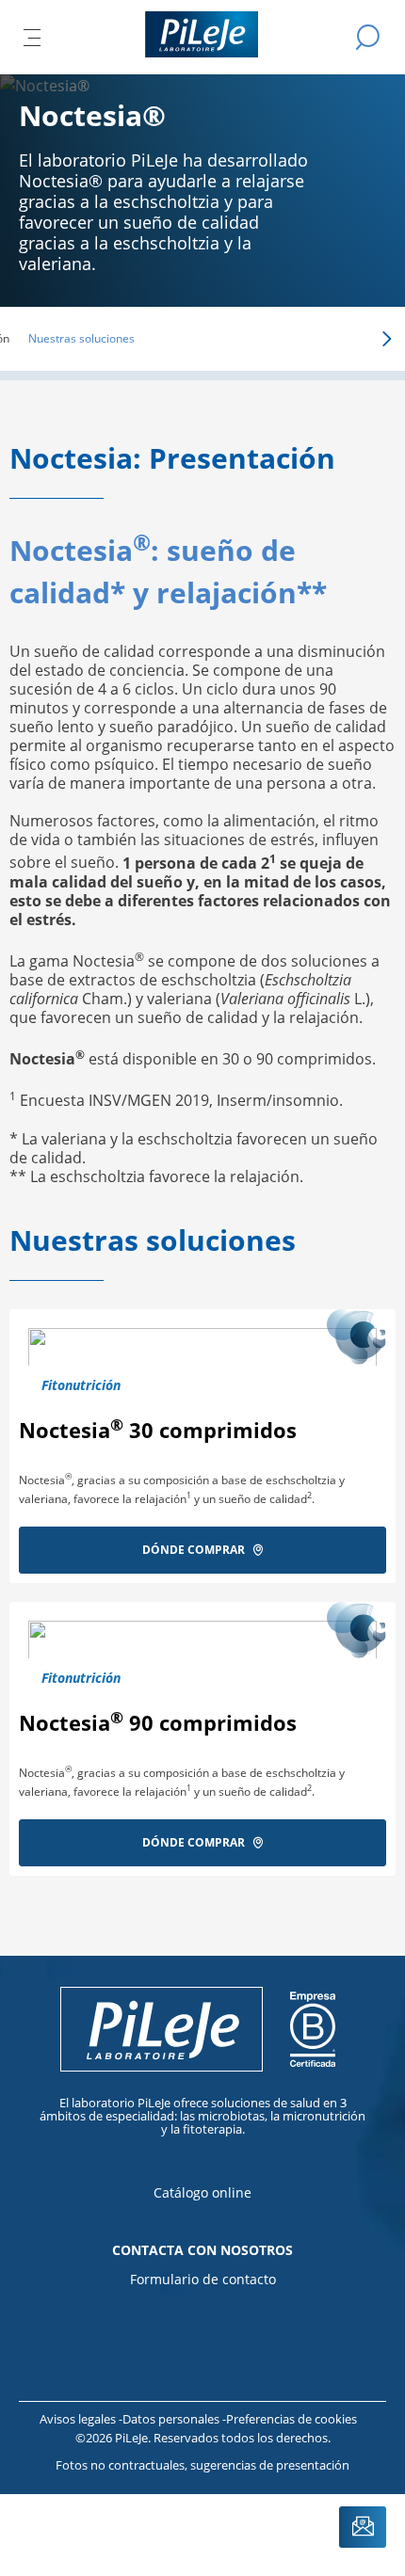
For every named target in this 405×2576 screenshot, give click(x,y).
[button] (360, 339)
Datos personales (172, 2419)
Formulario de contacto (203, 2279)
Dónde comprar (194, 1550)
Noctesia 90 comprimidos (158, 1722)
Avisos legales (79, 2419)
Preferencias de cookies (292, 2419)
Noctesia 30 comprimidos (158, 1430)
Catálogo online (202, 2192)
